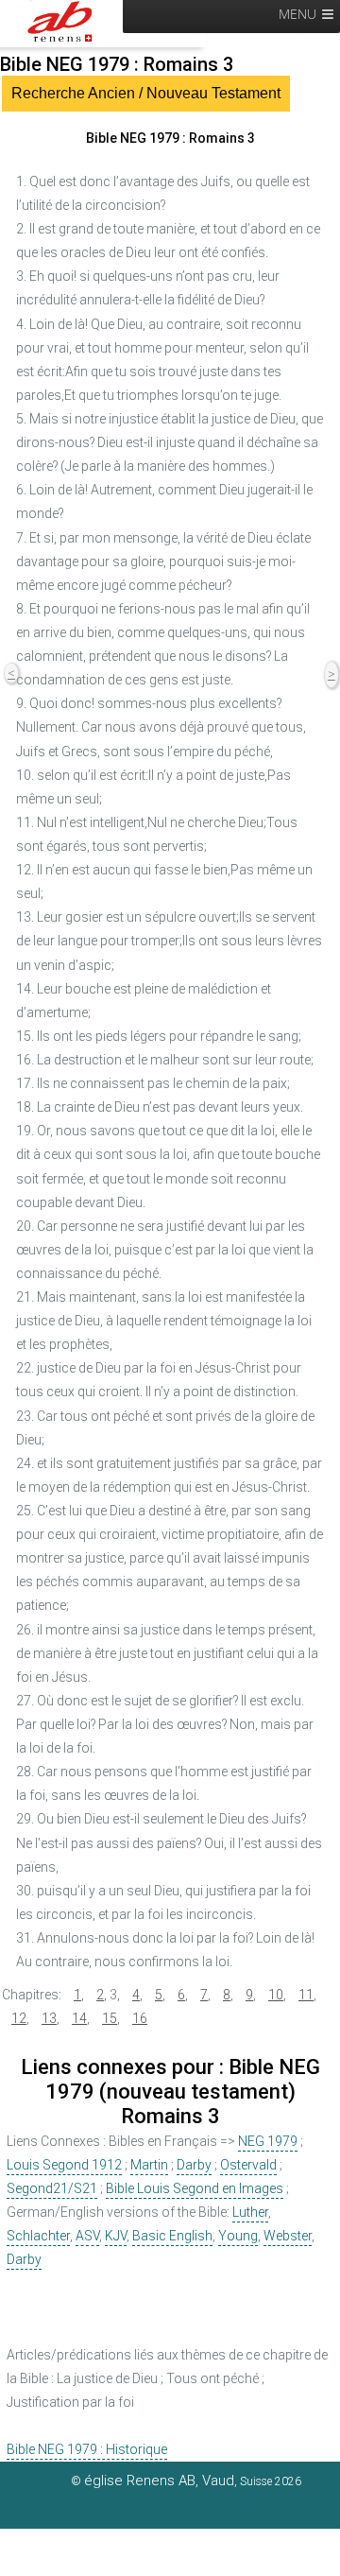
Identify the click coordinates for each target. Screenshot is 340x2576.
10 (276, 1995)
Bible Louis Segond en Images (195, 2188)
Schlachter (38, 2236)
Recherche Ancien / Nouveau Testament (146, 93)
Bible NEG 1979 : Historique (87, 2449)
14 (79, 2018)
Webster (288, 2236)
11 (306, 1995)
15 (110, 2018)
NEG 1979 (268, 2141)
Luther (250, 2212)
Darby (194, 2165)
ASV (87, 2236)
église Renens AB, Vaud (159, 2481)
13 (49, 2018)
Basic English (172, 2236)
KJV (116, 2236)
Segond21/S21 (52, 2188)
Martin (149, 2165)
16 (140, 2018)
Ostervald (248, 2165)
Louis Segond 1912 (64, 2165)
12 (19, 2018)
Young (238, 2236)
